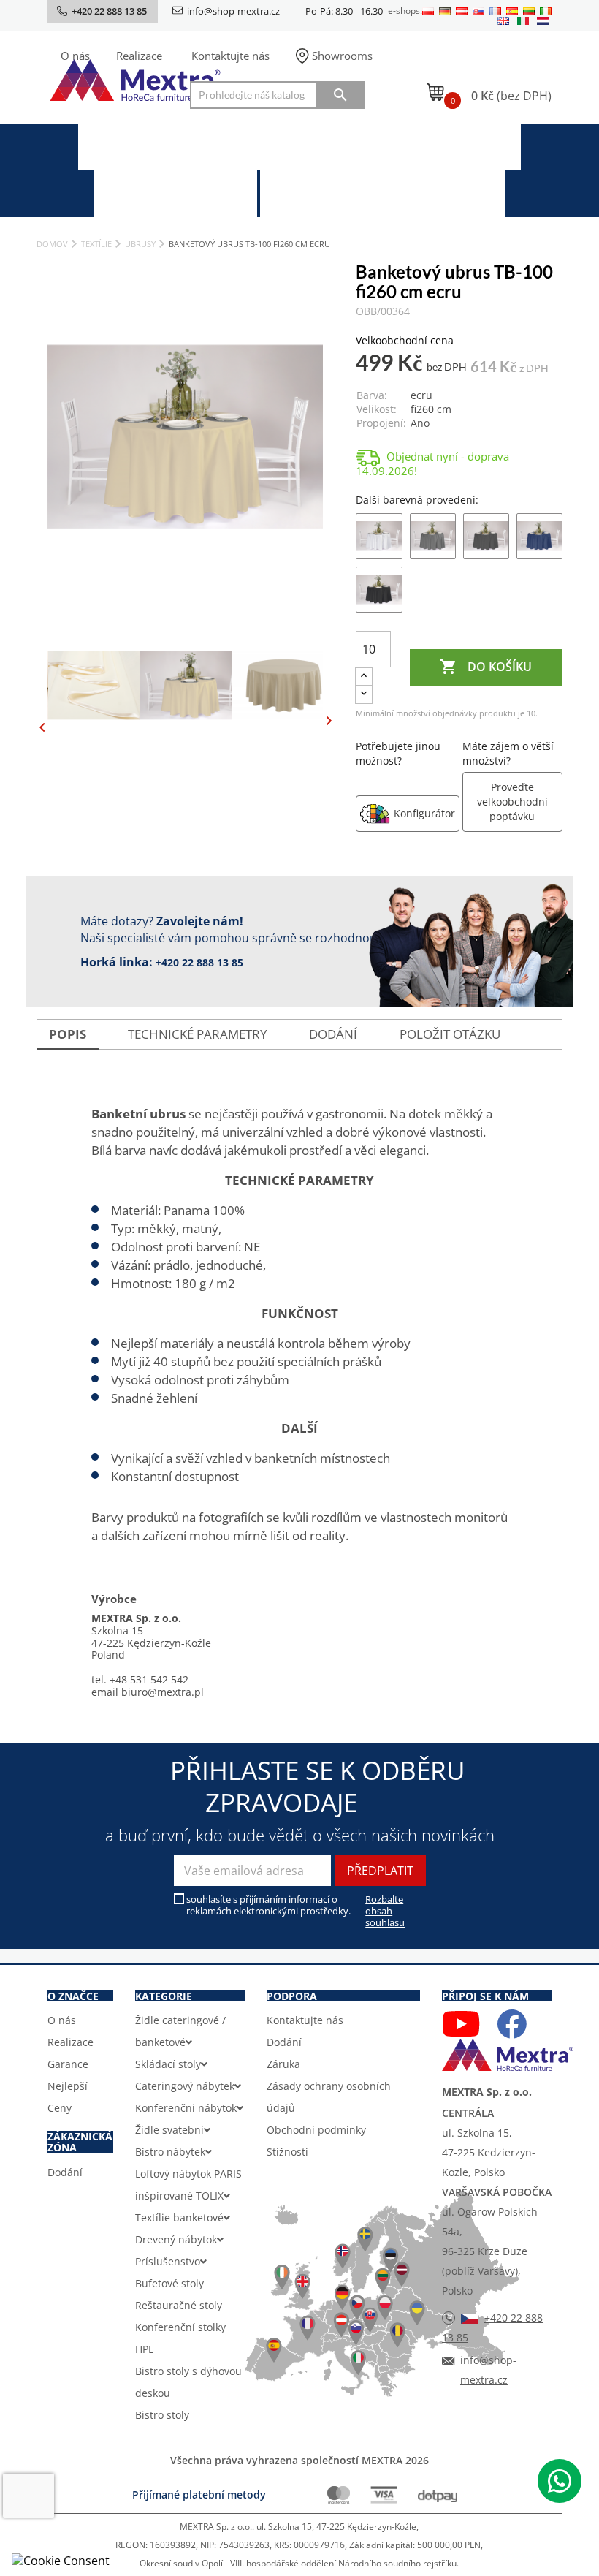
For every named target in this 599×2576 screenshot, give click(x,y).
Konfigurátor (424, 813)
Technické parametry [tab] (198, 1034)
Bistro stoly (162, 2415)
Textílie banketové (179, 2217)
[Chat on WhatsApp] (560, 2481)
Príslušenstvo (168, 2261)
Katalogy (190, 193)
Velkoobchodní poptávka (396, 193)
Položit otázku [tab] (450, 1034)
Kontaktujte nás (230, 56)
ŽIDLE (169, 146)
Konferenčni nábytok (186, 2108)
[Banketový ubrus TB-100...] (379, 535)
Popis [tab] (68, 1034)
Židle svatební (169, 2130)
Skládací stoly (168, 2064)
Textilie (461, 146)
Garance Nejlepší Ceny (68, 2086)
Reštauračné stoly (179, 2305)
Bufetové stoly (169, 2283)
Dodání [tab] (333, 1034)
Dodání (65, 2172)
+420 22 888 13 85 (199, 962)
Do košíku (486, 667)
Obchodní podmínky (316, 2130)
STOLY (317, 146)
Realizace (139, 56)
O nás (75, 56)
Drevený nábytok (176, 2239)
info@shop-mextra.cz (233, 11)
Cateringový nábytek (185, 2086)
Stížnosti (287, 2152)
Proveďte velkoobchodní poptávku (512, 802)
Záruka (283, 2064)
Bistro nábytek (170, 2152)
